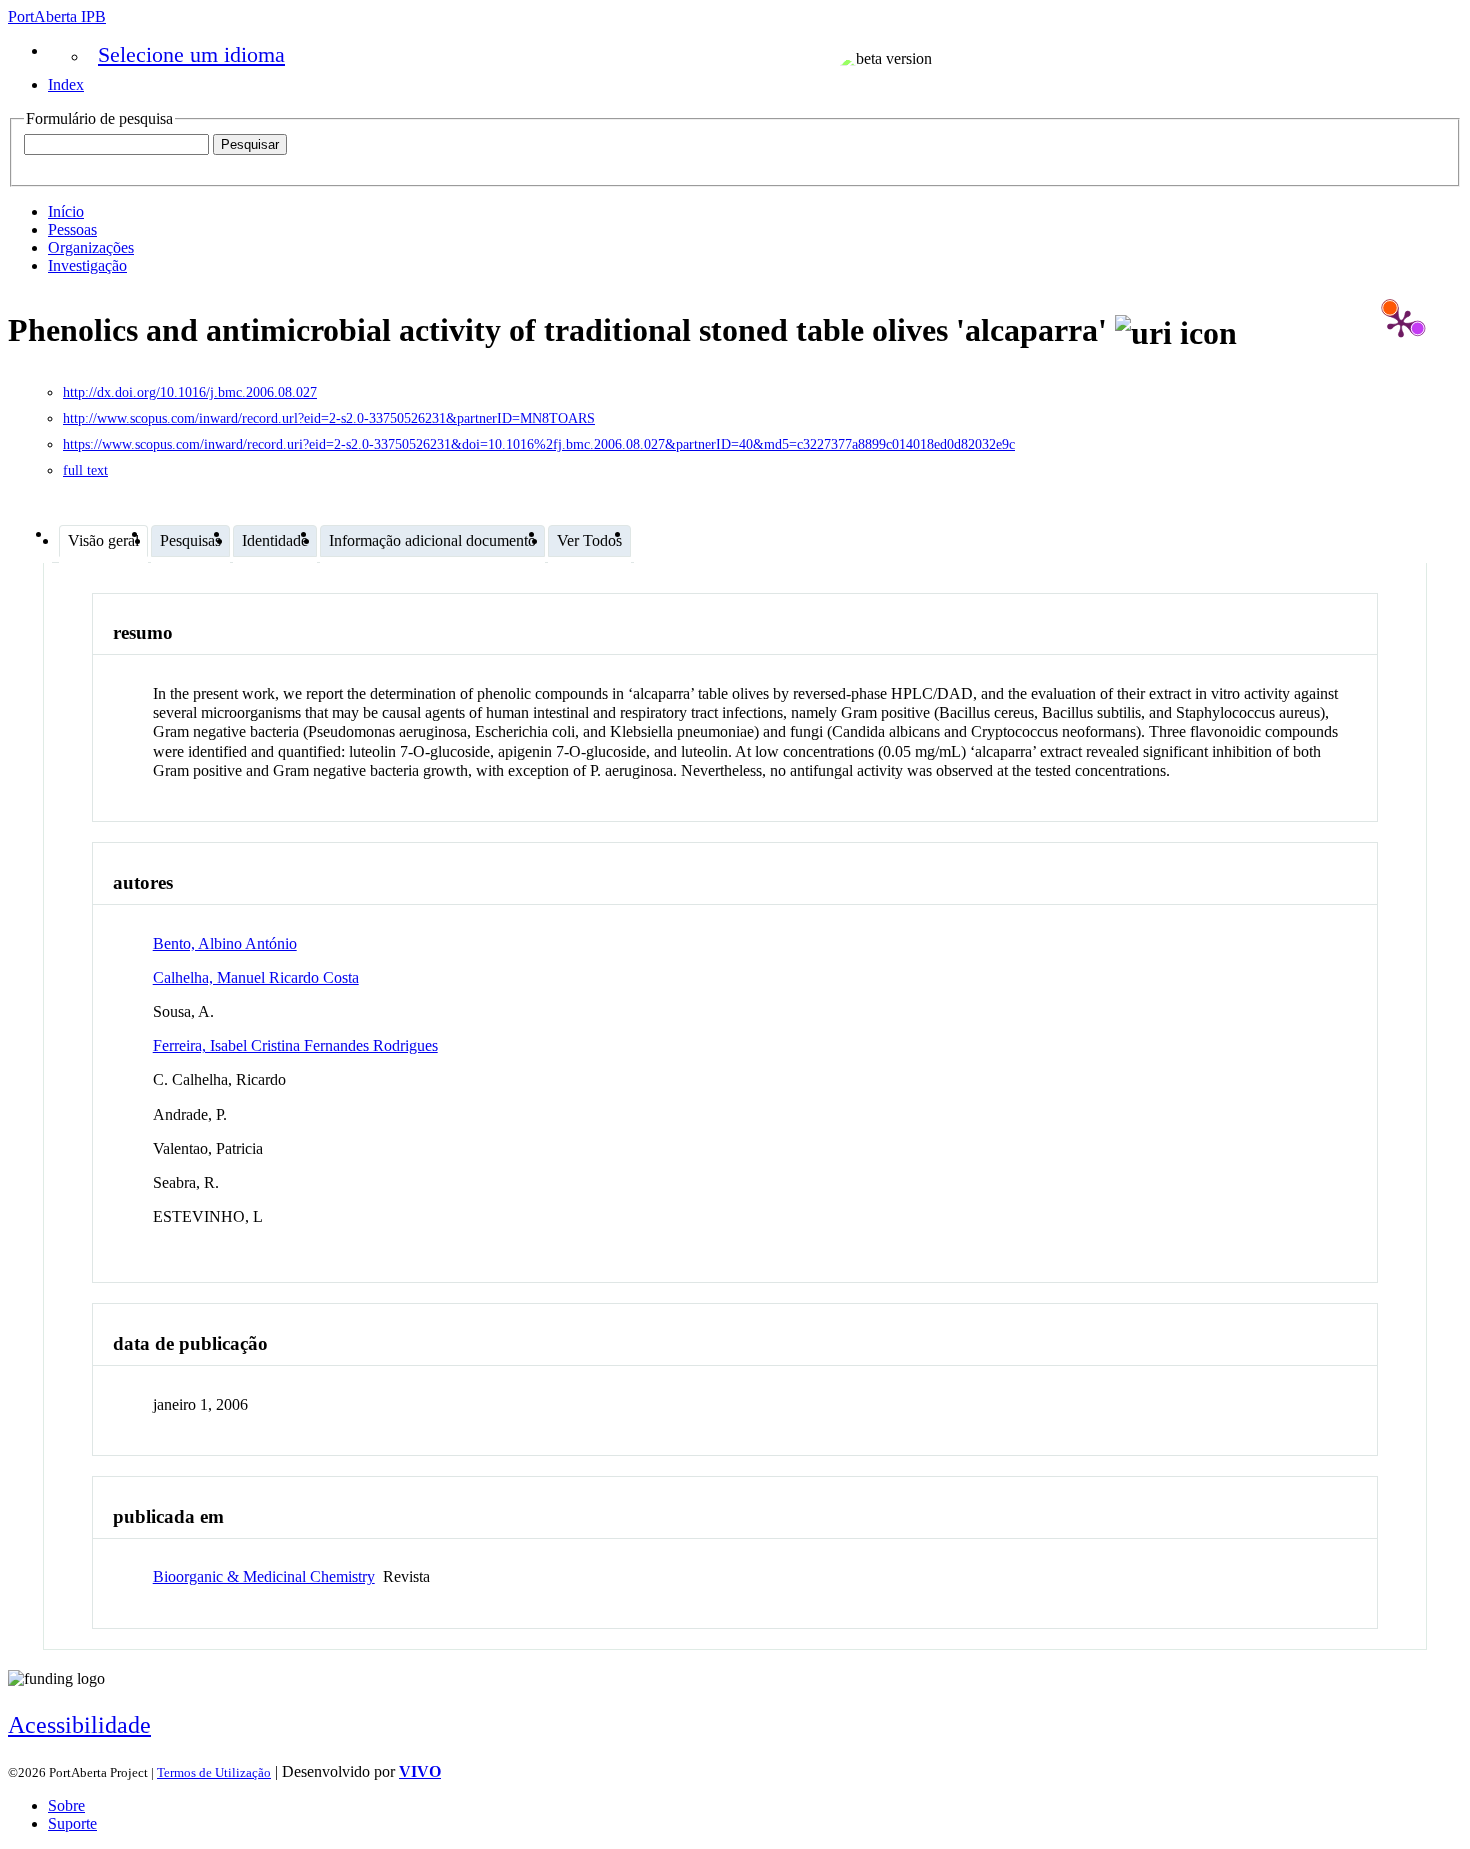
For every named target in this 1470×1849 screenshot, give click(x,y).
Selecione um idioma (191, 54)
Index (66, 84)
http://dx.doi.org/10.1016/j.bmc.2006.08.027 (190, 392)
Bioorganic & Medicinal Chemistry (264, 1576)
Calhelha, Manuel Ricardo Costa (256, 977)
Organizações (91, 247)
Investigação (87, 265)
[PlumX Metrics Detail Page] (1401, 323)
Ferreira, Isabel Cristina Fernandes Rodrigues (295, 1045)
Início (66, 211)
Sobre (66, 1805)
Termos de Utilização (214, 1772)
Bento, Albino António (225, 943)
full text (85, 470)
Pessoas (72, 229)
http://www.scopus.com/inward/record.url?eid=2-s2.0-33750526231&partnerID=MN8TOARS (329, 418)
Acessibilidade (79, 1725)
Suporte (72, 1823)
